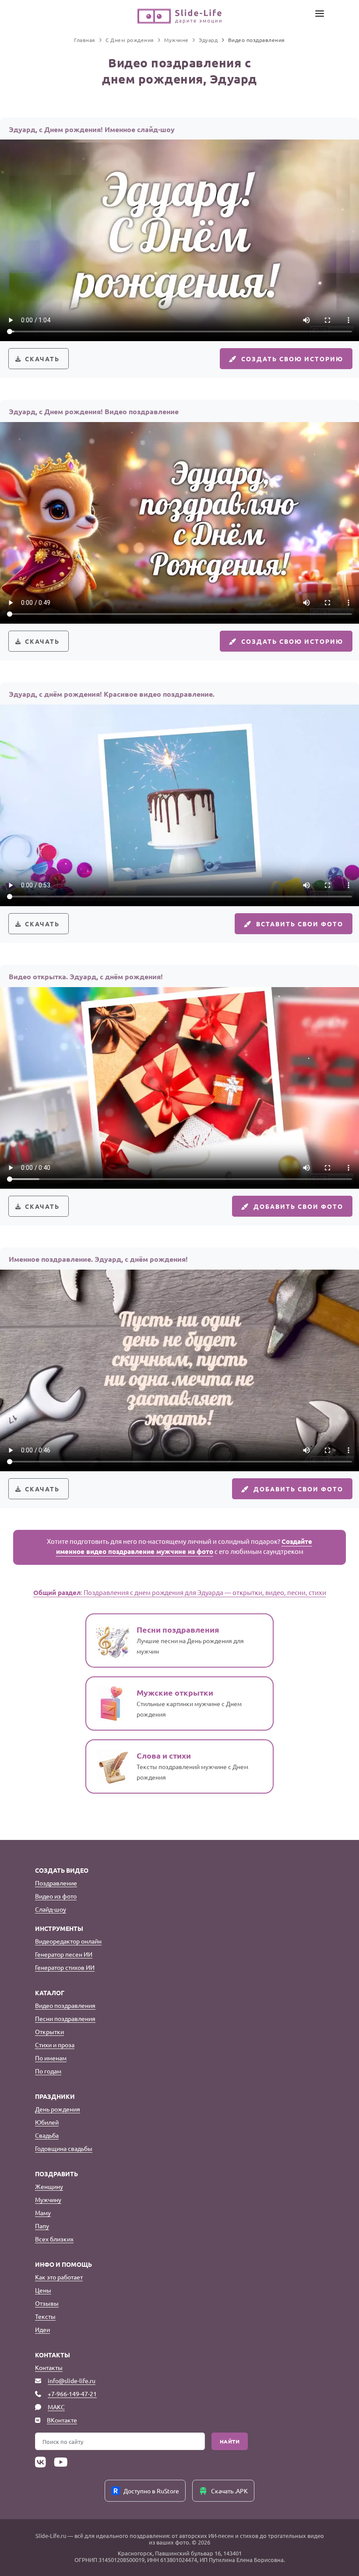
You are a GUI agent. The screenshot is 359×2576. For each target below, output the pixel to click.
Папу (42, 2226)
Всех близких (54, 2239)
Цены (43, 2290)
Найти (230, 2441)
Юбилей (47, 2122)
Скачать (42, 359)
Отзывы (47, 2303)
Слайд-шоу (51, 1909)
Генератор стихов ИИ (65, 1967)
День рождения (58, 2109)
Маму (43, 2213)
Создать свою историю (292, 359)
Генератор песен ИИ (64, 1954)
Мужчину (48, 2199)
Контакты (49, 2367)
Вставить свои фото (300, 924)
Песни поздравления (65, 2018)
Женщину (49, 2186)
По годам (48, 2071)
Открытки (49, 2031)
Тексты (45, 2316)
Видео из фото (56, 1896)
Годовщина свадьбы (64, 2148)
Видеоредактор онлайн (68, 1941)
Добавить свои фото (298, 1206)
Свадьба (47, 2135)
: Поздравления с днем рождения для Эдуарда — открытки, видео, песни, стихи (180, 1592)
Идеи (42, 2329)
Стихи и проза (55, 2045)
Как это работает (59, 2277)
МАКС (56, 2407)
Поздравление (56, 1883)
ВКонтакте (62, 2420)
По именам (51, 2058)
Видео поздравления (65, 2005)
